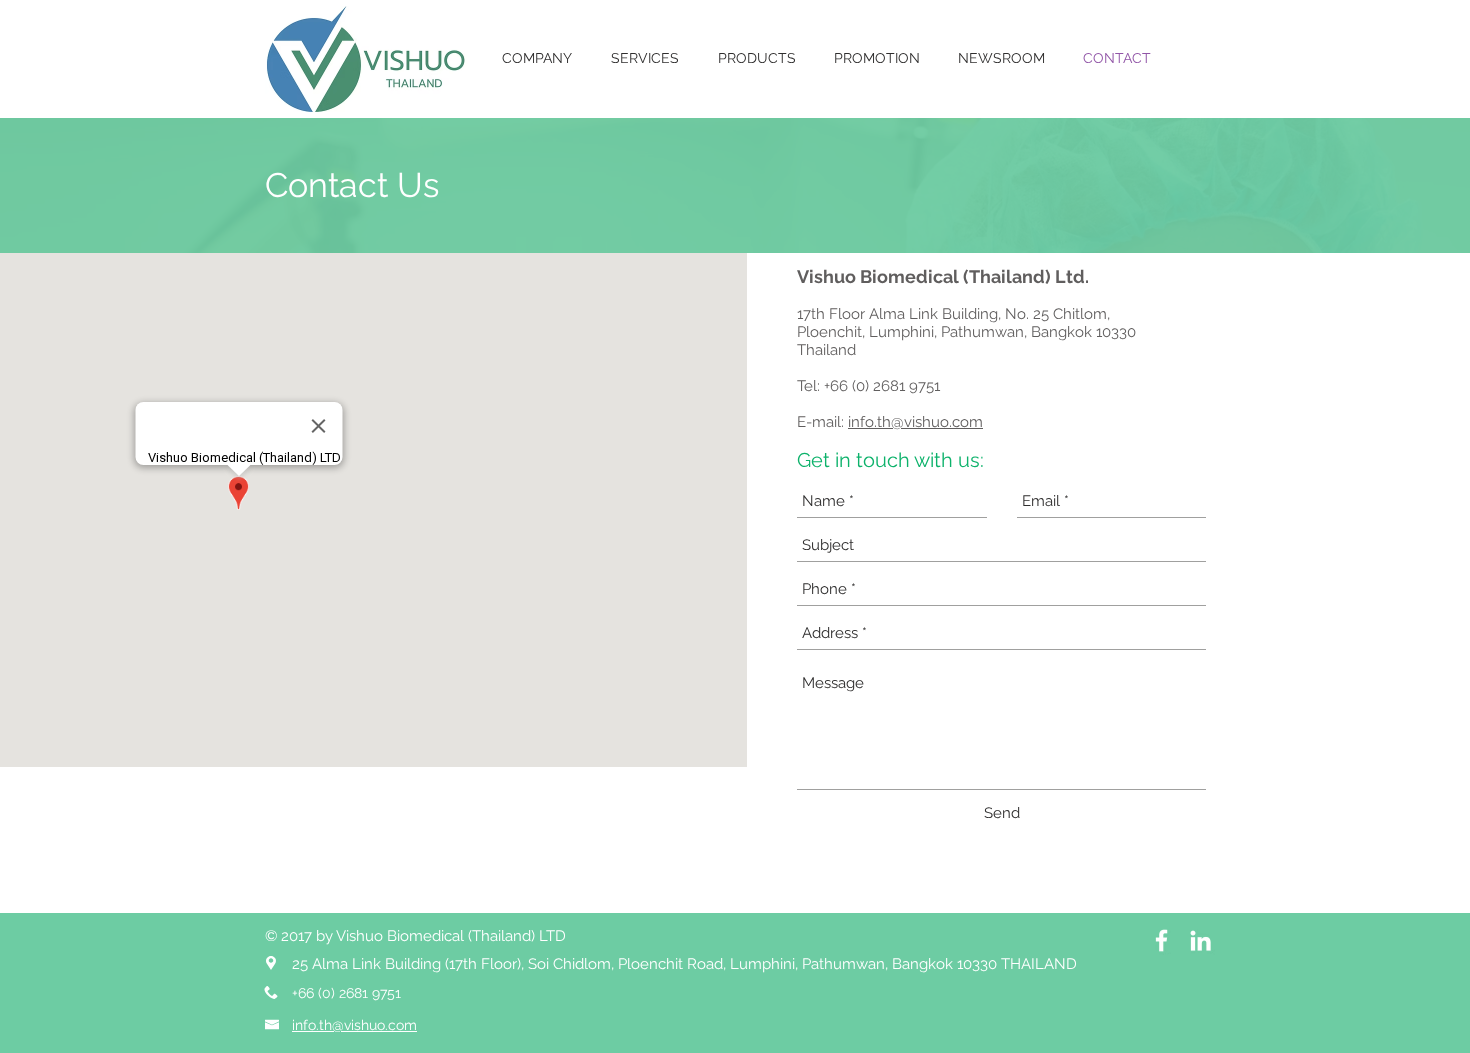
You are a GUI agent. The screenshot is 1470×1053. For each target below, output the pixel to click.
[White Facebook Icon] (1161, 940)
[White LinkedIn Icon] (1200, 940)
